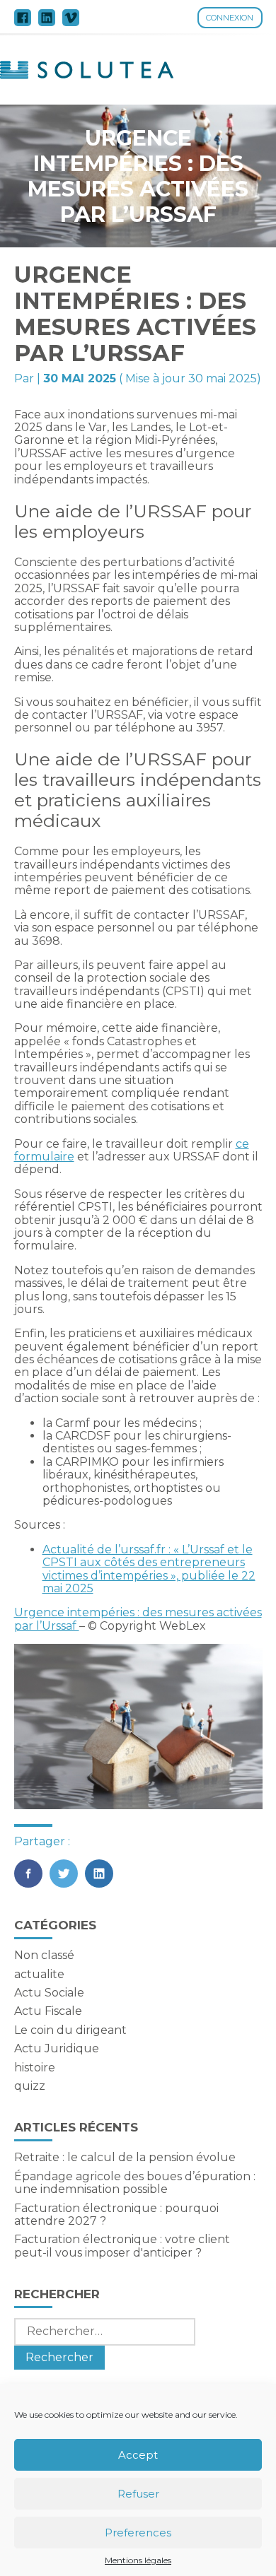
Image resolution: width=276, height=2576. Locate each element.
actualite (39, 1974)
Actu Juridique (57, 2048)
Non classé (44, 1955)
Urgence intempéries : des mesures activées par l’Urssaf (138, 1619)
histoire (35, 2068)
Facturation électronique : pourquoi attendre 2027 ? (116, 2215)
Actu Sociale (49, 1993)
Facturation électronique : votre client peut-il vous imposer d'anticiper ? (122, 2246)
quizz (30, 2086)
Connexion (230, 18)
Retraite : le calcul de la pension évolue (125, 2157)
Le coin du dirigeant (70, 2030)
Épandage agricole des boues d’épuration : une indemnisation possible (135, 2183)
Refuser (138, 2494)
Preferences (138, 2533)
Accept (138, 2455)
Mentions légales (138, 2560)
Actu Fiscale (48, 2011)
